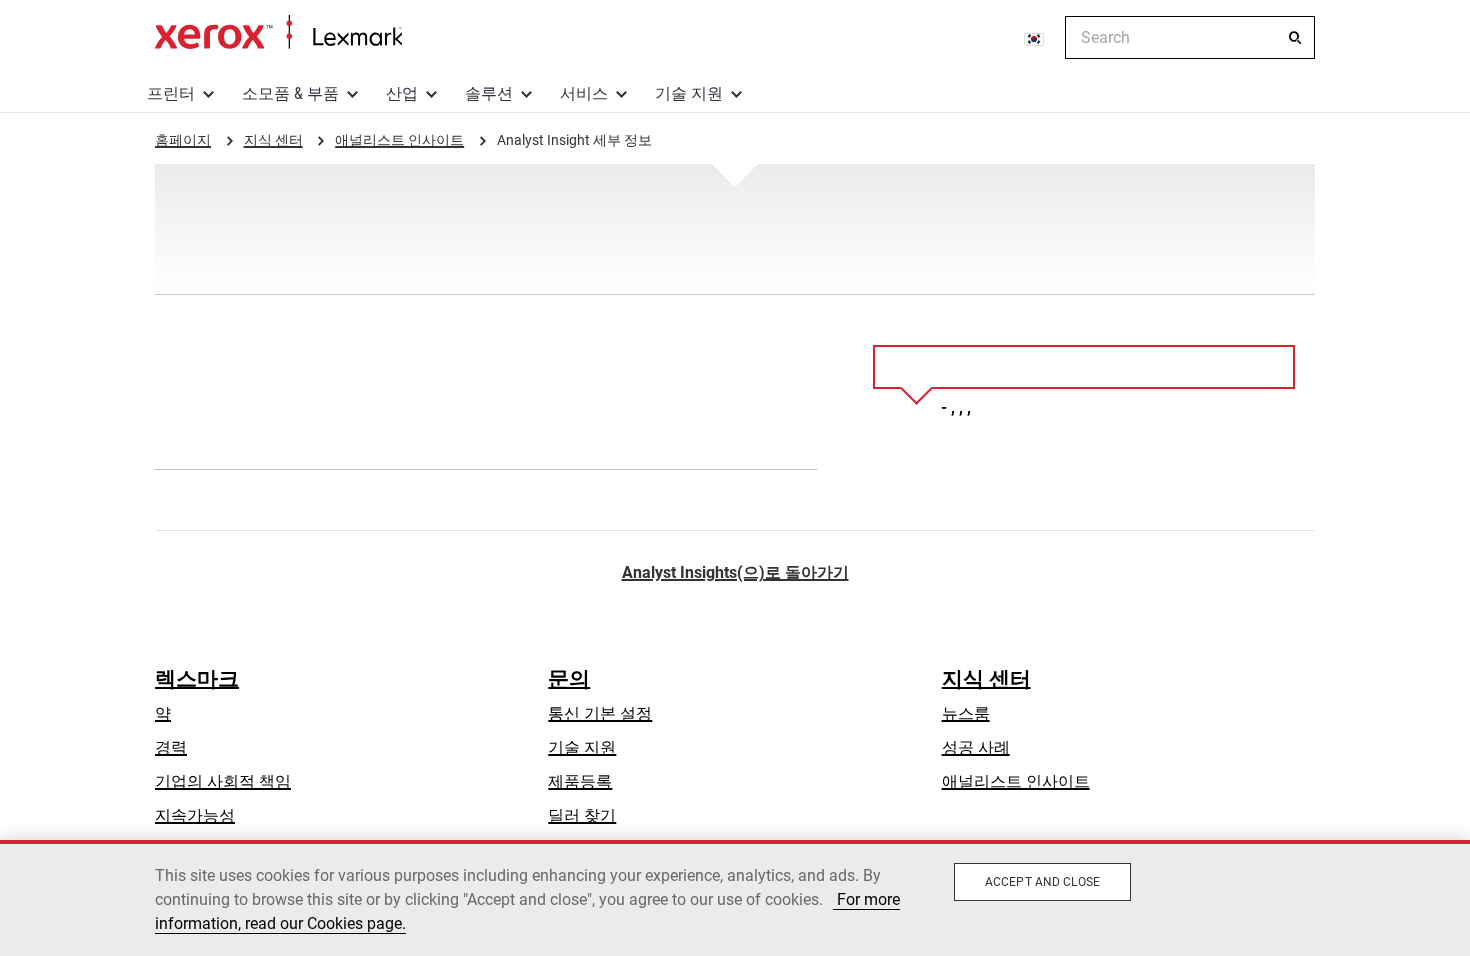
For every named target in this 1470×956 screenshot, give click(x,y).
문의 (569, 679)
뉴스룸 (966, 713)
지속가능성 (195, 815)
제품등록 (580, 781)
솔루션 (489, 93)
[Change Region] (1035, 38)
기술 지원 (689, 93)
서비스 (584, 93)
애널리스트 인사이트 (1016, 781)
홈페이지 (278, 33)
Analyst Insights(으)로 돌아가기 (735, 572)
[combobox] (1190, 37)
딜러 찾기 (582, 815)
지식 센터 (986, 679)
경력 (171, 747)
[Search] (1295, 38)
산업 (402, 93)
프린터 (171, 93)
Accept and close (1042, 882)
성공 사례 (976, 747)
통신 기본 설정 (600, 713)
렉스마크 (197, 679)
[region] (735, 898)
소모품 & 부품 (290, 93)
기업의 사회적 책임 (223, 781)
